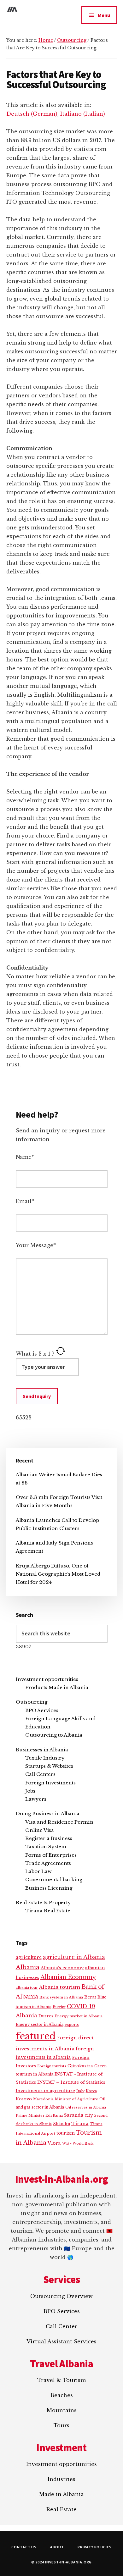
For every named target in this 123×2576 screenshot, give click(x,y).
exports (72, 2025)
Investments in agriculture (45, 2091)
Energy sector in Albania (40, 2024)
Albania (28, 1967)
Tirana (80, 2124)
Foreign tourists (52, 2066)
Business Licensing (49, 1888)
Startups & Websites (49, 1766)
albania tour (27, 1987)
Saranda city (79, 2115)
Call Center (61, 2326)
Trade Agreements (48, 1863)
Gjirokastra (80, 2066)
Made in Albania (61, 2494)
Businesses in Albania (42, 1750)
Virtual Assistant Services (61, 2341)
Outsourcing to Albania (54, 1735)
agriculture (29, 1957)
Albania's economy (62, 1968)
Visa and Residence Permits (59, 1822)
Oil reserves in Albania (86, 2107)
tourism (66, 2133)
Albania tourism (60, 1987)
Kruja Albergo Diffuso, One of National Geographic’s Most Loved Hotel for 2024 (58, 1574)
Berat (90, 1997)
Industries (61, 2479)
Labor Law (38, 1871)
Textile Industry (45, 1758)
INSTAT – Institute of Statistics (71, 2082)
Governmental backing (54, 1879)
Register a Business (49, 1838)
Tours (61, 2425)
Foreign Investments (50, 1783)
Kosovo (24, 2099)
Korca (91, 2091)
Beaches (61, 2395)
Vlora (54, 2143)
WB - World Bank (78, 2144)
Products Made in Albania (57, 1687)
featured (36, 2036)
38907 (23, 1647)
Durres (46, 2016)
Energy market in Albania (79, 2016)
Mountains (62, 2410)
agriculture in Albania (74, 1957)
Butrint (59, 2007)
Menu (104, 15)
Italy (80, 2091)
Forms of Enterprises (51, 1855)
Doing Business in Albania (48, 1813)
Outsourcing (32, 1702)
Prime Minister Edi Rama (39, 2115)
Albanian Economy (68, 1977)
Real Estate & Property (43, 1902)
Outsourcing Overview (61, 2296)
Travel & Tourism (61, 2380)
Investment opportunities (47, 1679)
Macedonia (43, 2099)
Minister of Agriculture (76, 2099)
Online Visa (40, 1830)
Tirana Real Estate (48, 1911)
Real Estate (61, 2509)
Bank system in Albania (61, 1997)
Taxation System (46, 1846)
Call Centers (40, 1774)
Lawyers (36, 1799)
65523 (24, 1418)
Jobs (30, 1791)
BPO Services (42, 1710)
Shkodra (61, 2124)
